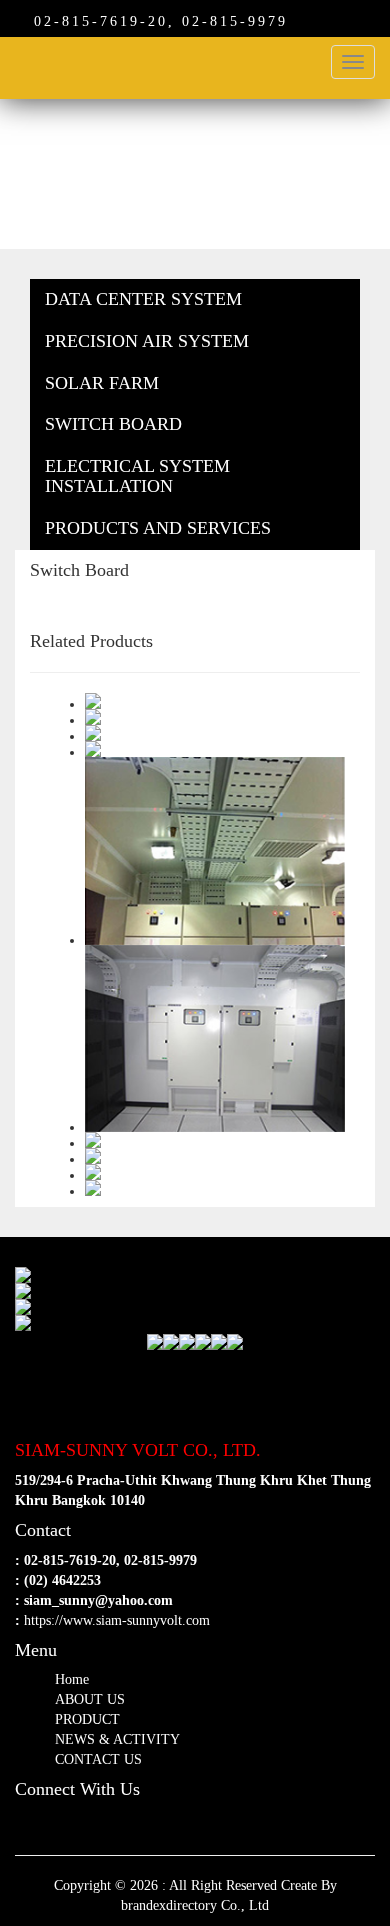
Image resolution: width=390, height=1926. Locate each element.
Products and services (158, 528)
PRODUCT (87, 1719)
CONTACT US (98, 1759)
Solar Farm (102, 383)
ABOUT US (90, 1699)
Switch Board (113, 424)
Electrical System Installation (137, 476)
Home (72, 1679)
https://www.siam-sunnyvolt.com (117, 1620)
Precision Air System (147, 341)
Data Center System (143, 299)
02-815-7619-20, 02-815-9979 (154, 21)
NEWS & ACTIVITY (117, 1739)
